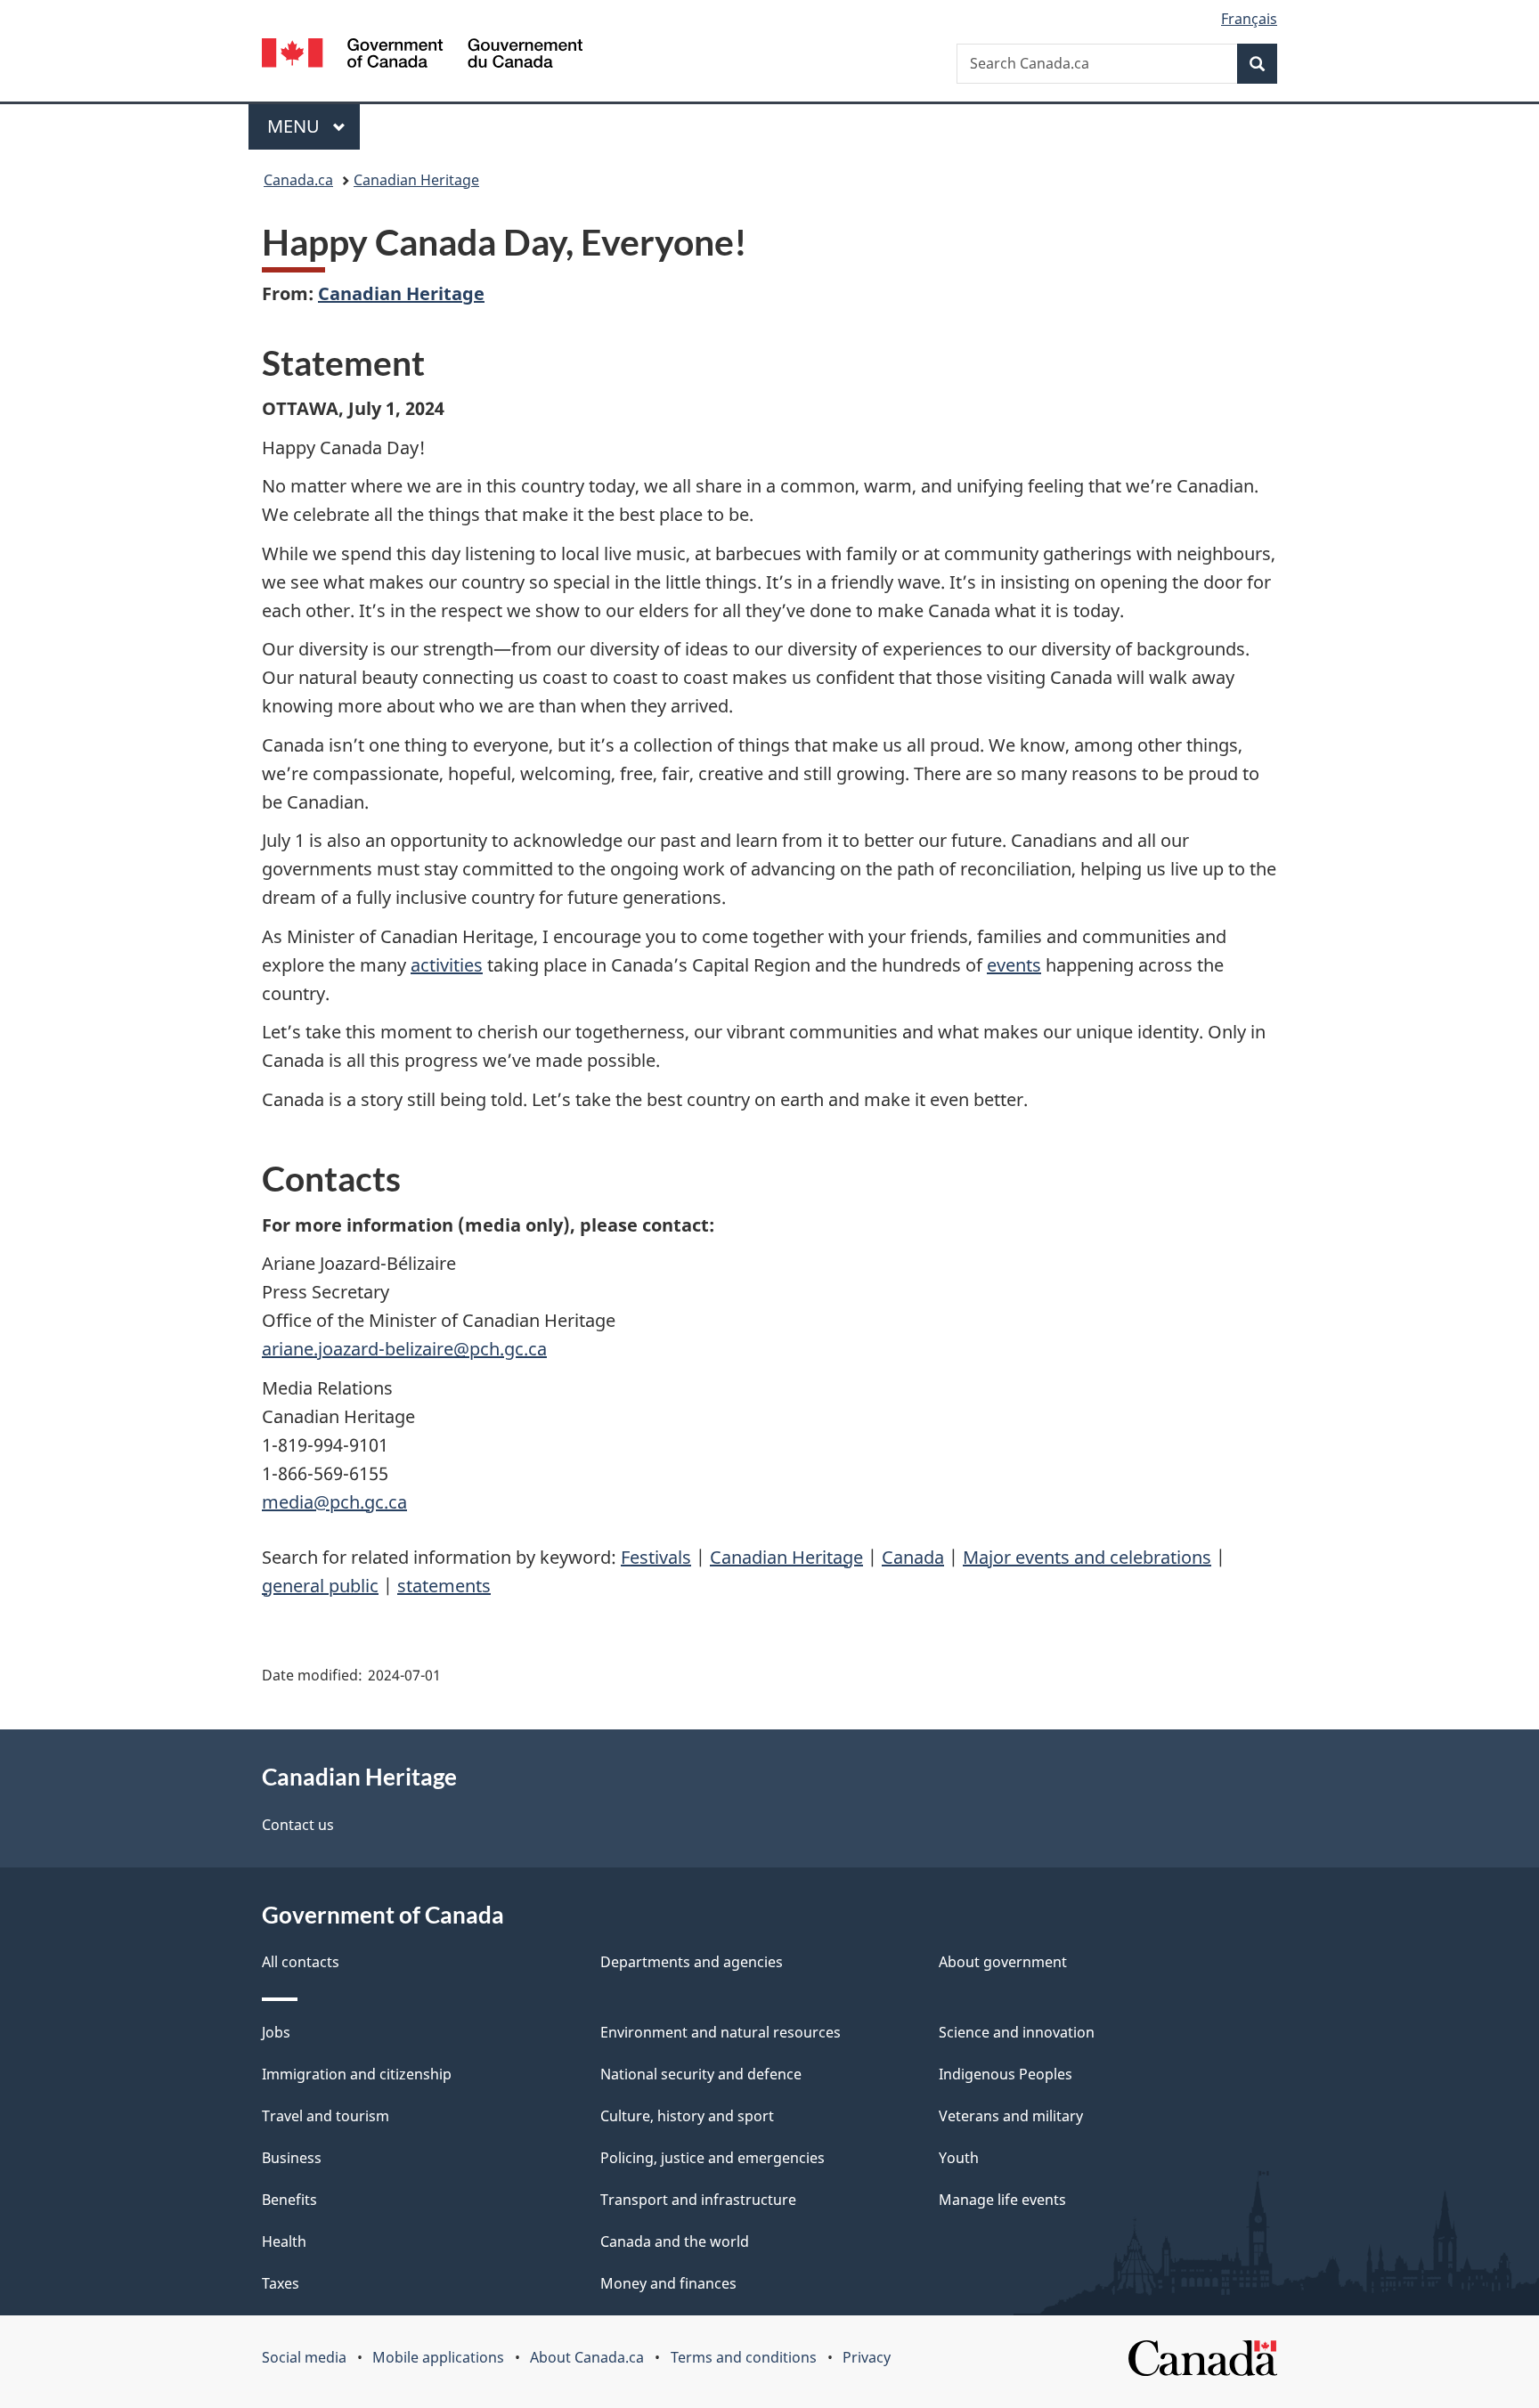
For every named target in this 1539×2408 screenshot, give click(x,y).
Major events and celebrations (1087, 1557)
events (1014, 965)
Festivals (656, 1557)
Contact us (298, 1825)
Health (284, 2241)
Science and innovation (1017, 2032)
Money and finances (668, 2283)
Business (292, 2158)
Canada (913, 1557)
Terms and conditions (744, 2357)
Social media (304, 2357)
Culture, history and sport (687, 2116)
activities (447, 965)
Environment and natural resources (721, 2032)
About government (1003, 1962)
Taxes (281, 2283)
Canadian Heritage (416, 180)
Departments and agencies (692, 1962)
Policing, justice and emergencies (712, 2158)
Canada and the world (675, 2241)
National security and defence (701, 2074)
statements (444, 1586)
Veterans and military (1011, 2116)
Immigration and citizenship (357, 2074)
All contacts (301, 1962)
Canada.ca (298, 180)
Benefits (289, 2200)
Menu (296, 126)
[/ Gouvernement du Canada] (422, 56)
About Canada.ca (587, 2357)
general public (320, 1586)
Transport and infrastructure (698, 2200)
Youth (959, 2158)
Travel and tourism (326, 2116)
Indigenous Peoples (1006, 2074)
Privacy (867, 2357)
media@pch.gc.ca (334, 1502)
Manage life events (1002, 2200)
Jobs (276, 2032)
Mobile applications (438, 2357)
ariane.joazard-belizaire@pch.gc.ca (404, 1349)
